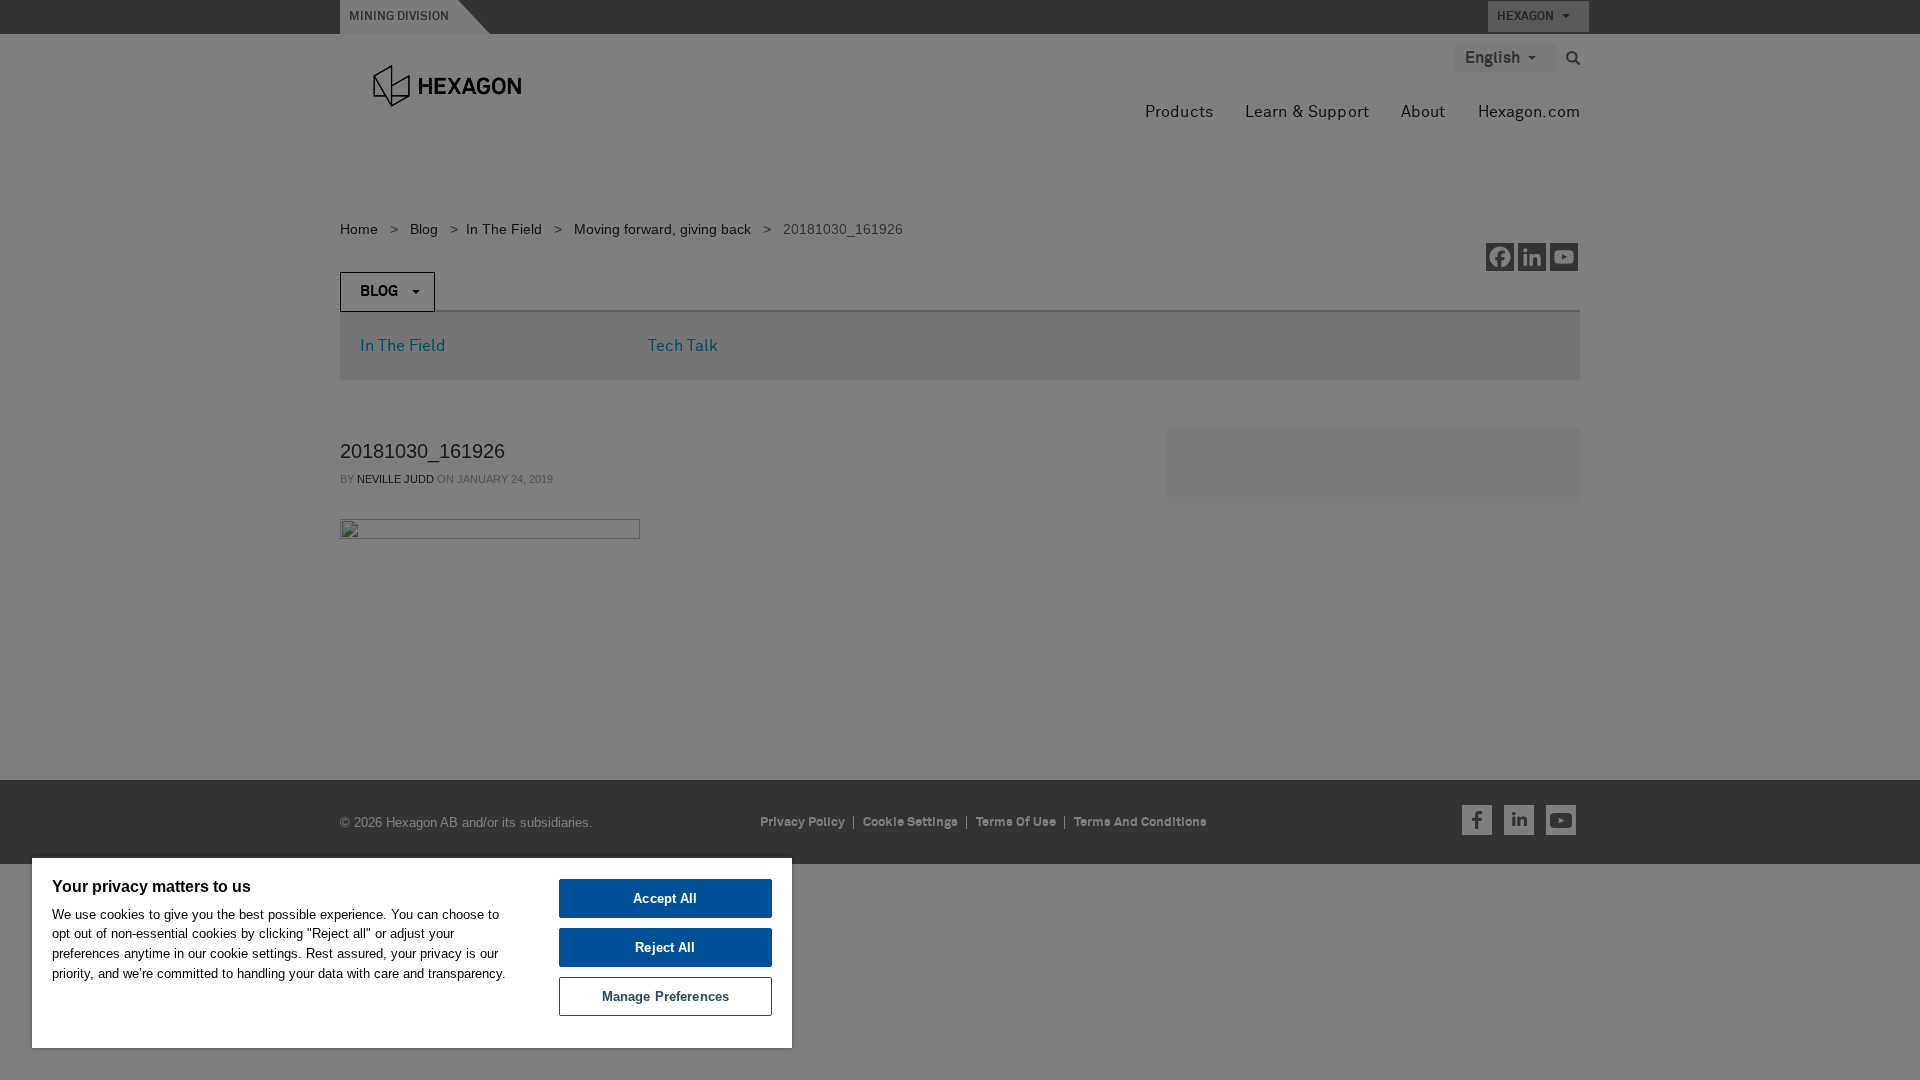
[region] (412, 952)
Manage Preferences (665, 996)
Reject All (665, 947)
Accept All (665, 898)
